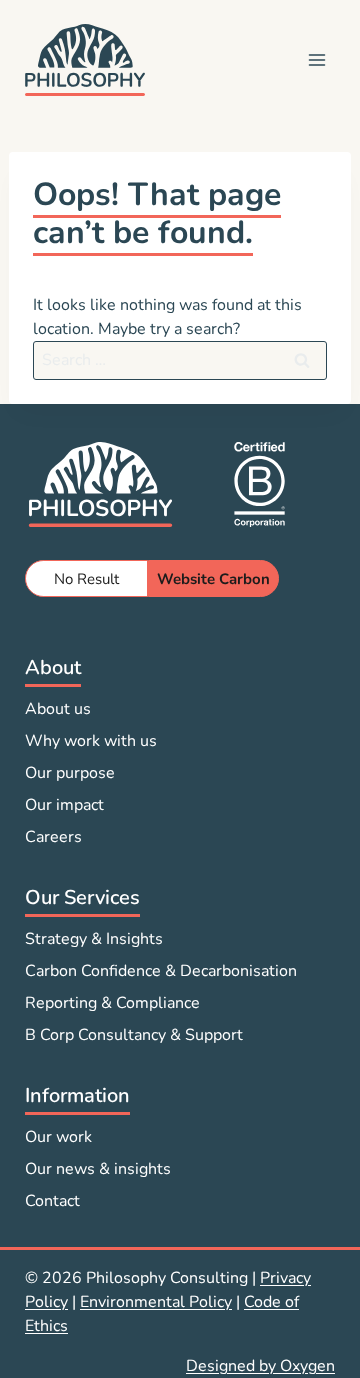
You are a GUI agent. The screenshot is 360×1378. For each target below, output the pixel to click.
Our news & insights (98, 1169)
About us (58, 709)
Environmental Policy (156, 1302)
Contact (52, 1201)
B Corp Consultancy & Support (134, 1035)
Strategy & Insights (94, 939)
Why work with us (91, 741)
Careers (53, 837)
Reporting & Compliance (112, 1003)
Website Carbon (213, 579)
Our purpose (70, 773)
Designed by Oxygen (260, 1366)
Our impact (64, 805)
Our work (58, 1137)
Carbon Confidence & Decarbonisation (161, 971)
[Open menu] (316, 59)
